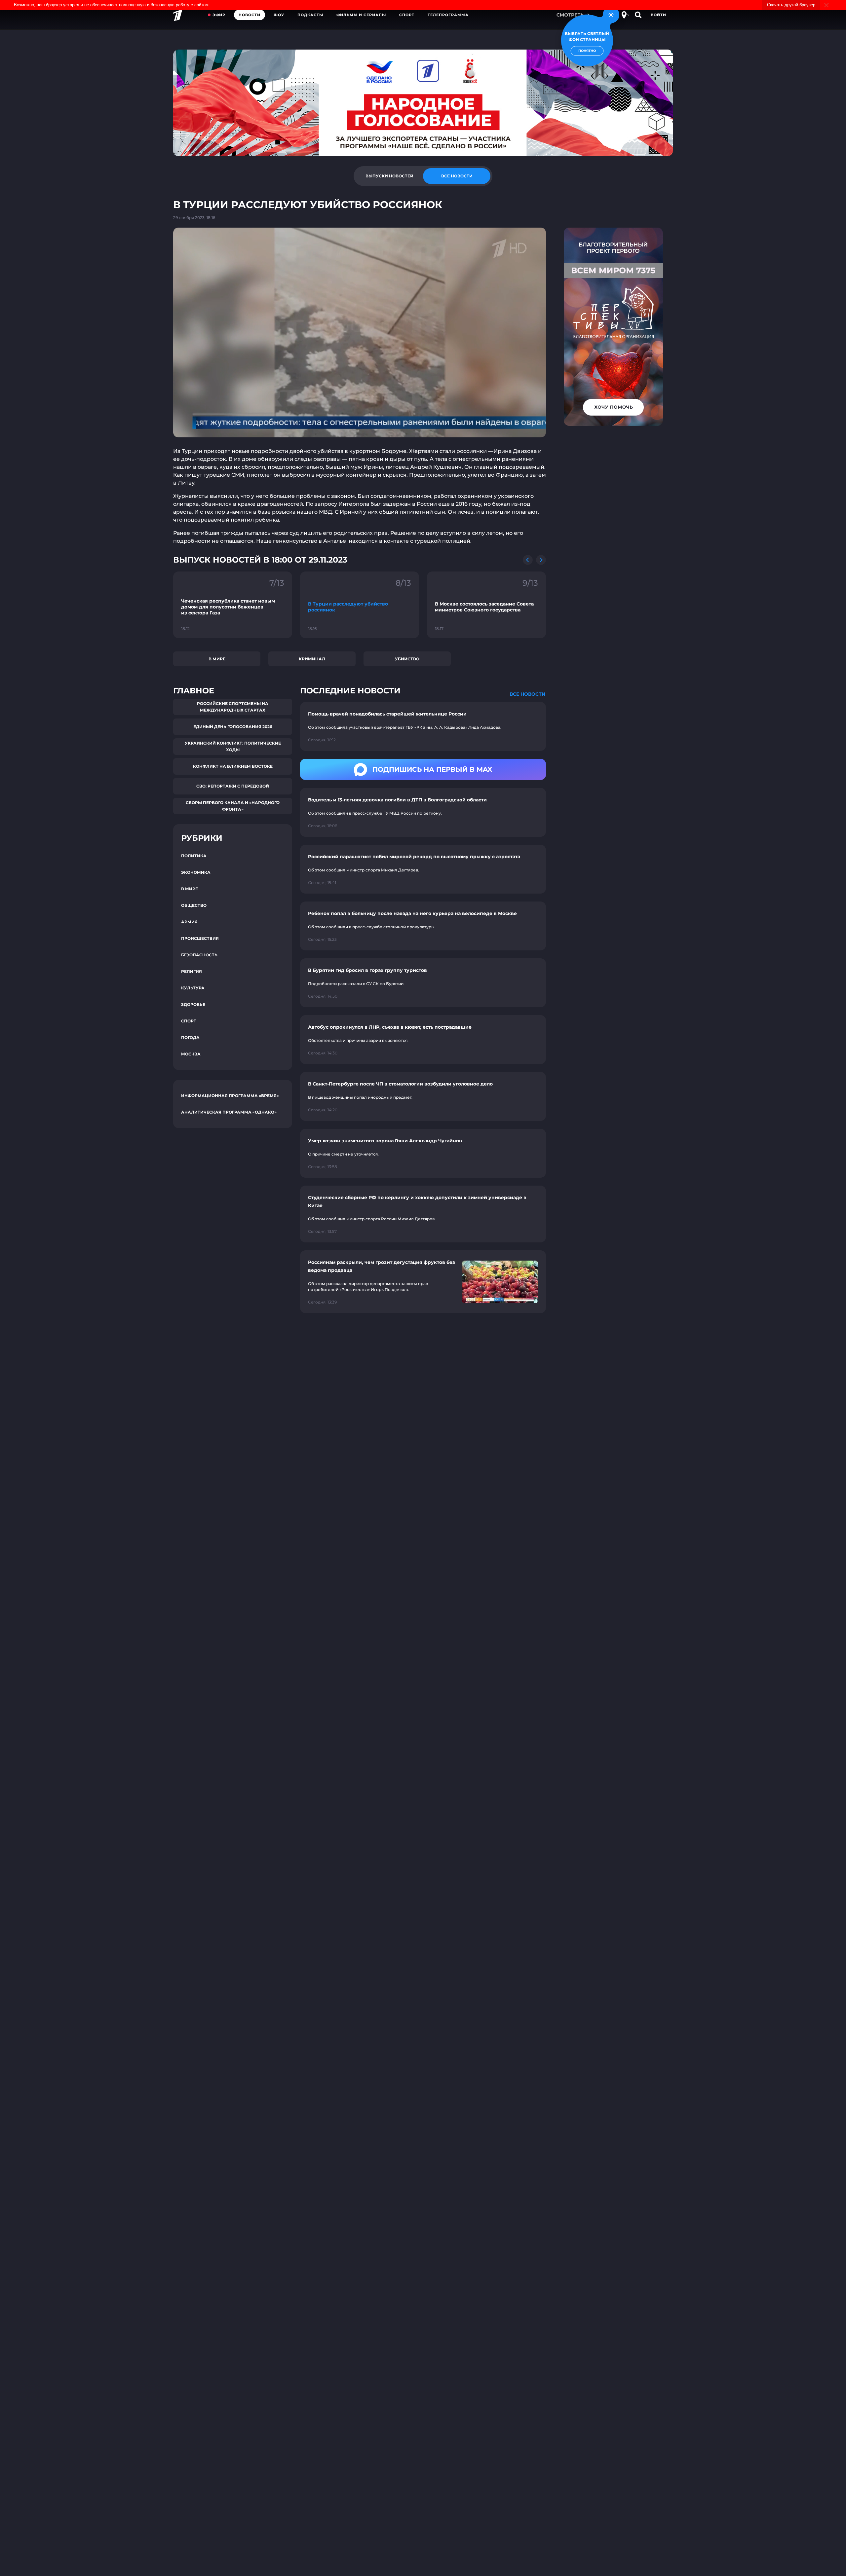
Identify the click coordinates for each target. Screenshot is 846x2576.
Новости (250, 15)
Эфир (219, 15)
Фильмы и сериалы (361, 15)
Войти (658, 15)
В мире (217, 659)
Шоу (279, 15)
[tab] (389, 176)
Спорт (407, 15)
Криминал (312, 659)
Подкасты (310, 15)
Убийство (407, 659)
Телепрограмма (448, 15)
